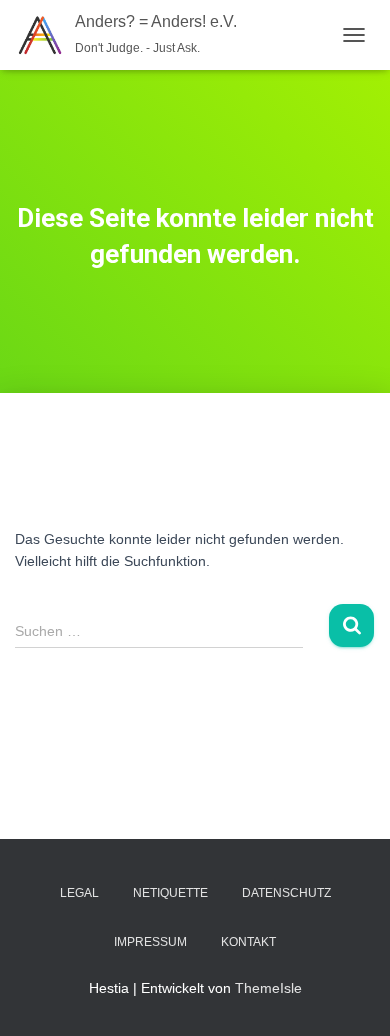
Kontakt (248, 942)
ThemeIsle (268, 988)
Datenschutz (286, 893)
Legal (79, 893)
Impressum (150, 942)
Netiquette (170, 893)
